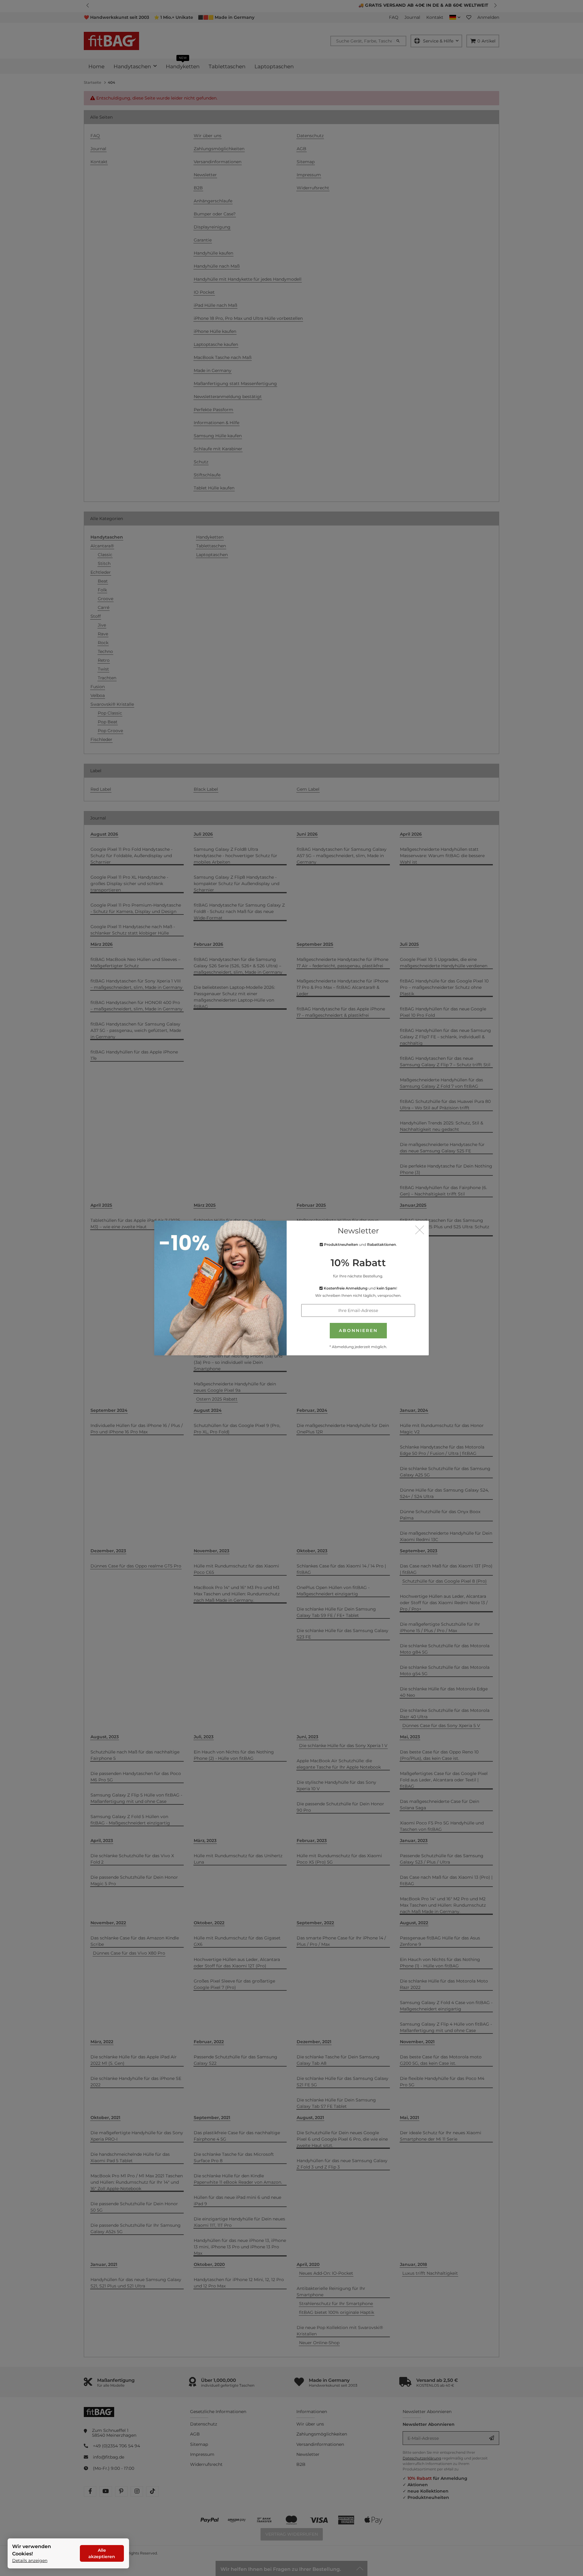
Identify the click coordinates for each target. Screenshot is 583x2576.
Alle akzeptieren (102, 2553)
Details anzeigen (30, 2561)
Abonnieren (358, 1330)
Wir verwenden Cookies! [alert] (32, 2550)
